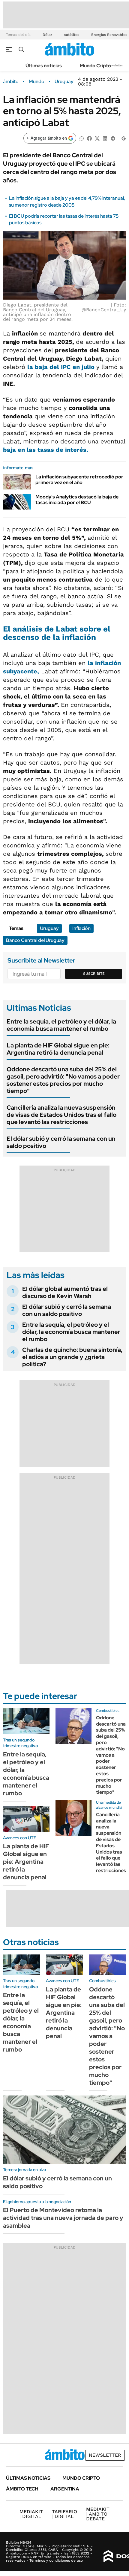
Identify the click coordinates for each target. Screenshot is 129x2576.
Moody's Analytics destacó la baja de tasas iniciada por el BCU (77, 500)
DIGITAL (31, 2514)
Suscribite (94, 974)
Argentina (65, 2489)
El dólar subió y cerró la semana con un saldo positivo (61, 1142)
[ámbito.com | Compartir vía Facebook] (89, 138)
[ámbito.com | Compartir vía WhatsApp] (82, 138)
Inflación (81, 928)
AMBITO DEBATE (98, 2514)
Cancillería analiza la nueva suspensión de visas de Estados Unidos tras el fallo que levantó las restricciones (61, 1115)
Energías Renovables (109, 35)
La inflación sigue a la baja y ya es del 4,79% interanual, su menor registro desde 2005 (67, 201)
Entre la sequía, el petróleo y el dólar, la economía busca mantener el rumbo (61, 1025)
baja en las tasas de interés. (46, 450)
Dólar (47, 35)
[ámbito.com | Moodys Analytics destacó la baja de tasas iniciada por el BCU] (17, 502)
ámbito (11, 82)
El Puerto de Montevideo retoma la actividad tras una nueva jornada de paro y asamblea (63, 2218)
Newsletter (115, 65)
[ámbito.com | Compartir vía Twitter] (97, 138)
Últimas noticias (44, 66)
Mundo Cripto (95, 66)
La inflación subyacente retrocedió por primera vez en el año (79, 480)
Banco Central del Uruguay (35, 940)
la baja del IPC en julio (62, 367)
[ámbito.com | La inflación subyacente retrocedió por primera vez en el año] (17, 482)
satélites (72, 35)
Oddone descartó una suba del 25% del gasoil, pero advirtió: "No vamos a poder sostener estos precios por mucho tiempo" (63, 1080)
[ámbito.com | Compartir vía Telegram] (113, 138)
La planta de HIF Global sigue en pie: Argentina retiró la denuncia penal (58, 1049)
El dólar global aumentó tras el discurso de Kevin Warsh (65, 1292)
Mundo (37, 82)
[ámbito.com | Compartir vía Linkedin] (105, 138)
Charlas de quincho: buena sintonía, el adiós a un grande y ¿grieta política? (72, 1357)
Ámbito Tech (22, 2489)
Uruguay (64, 82)
